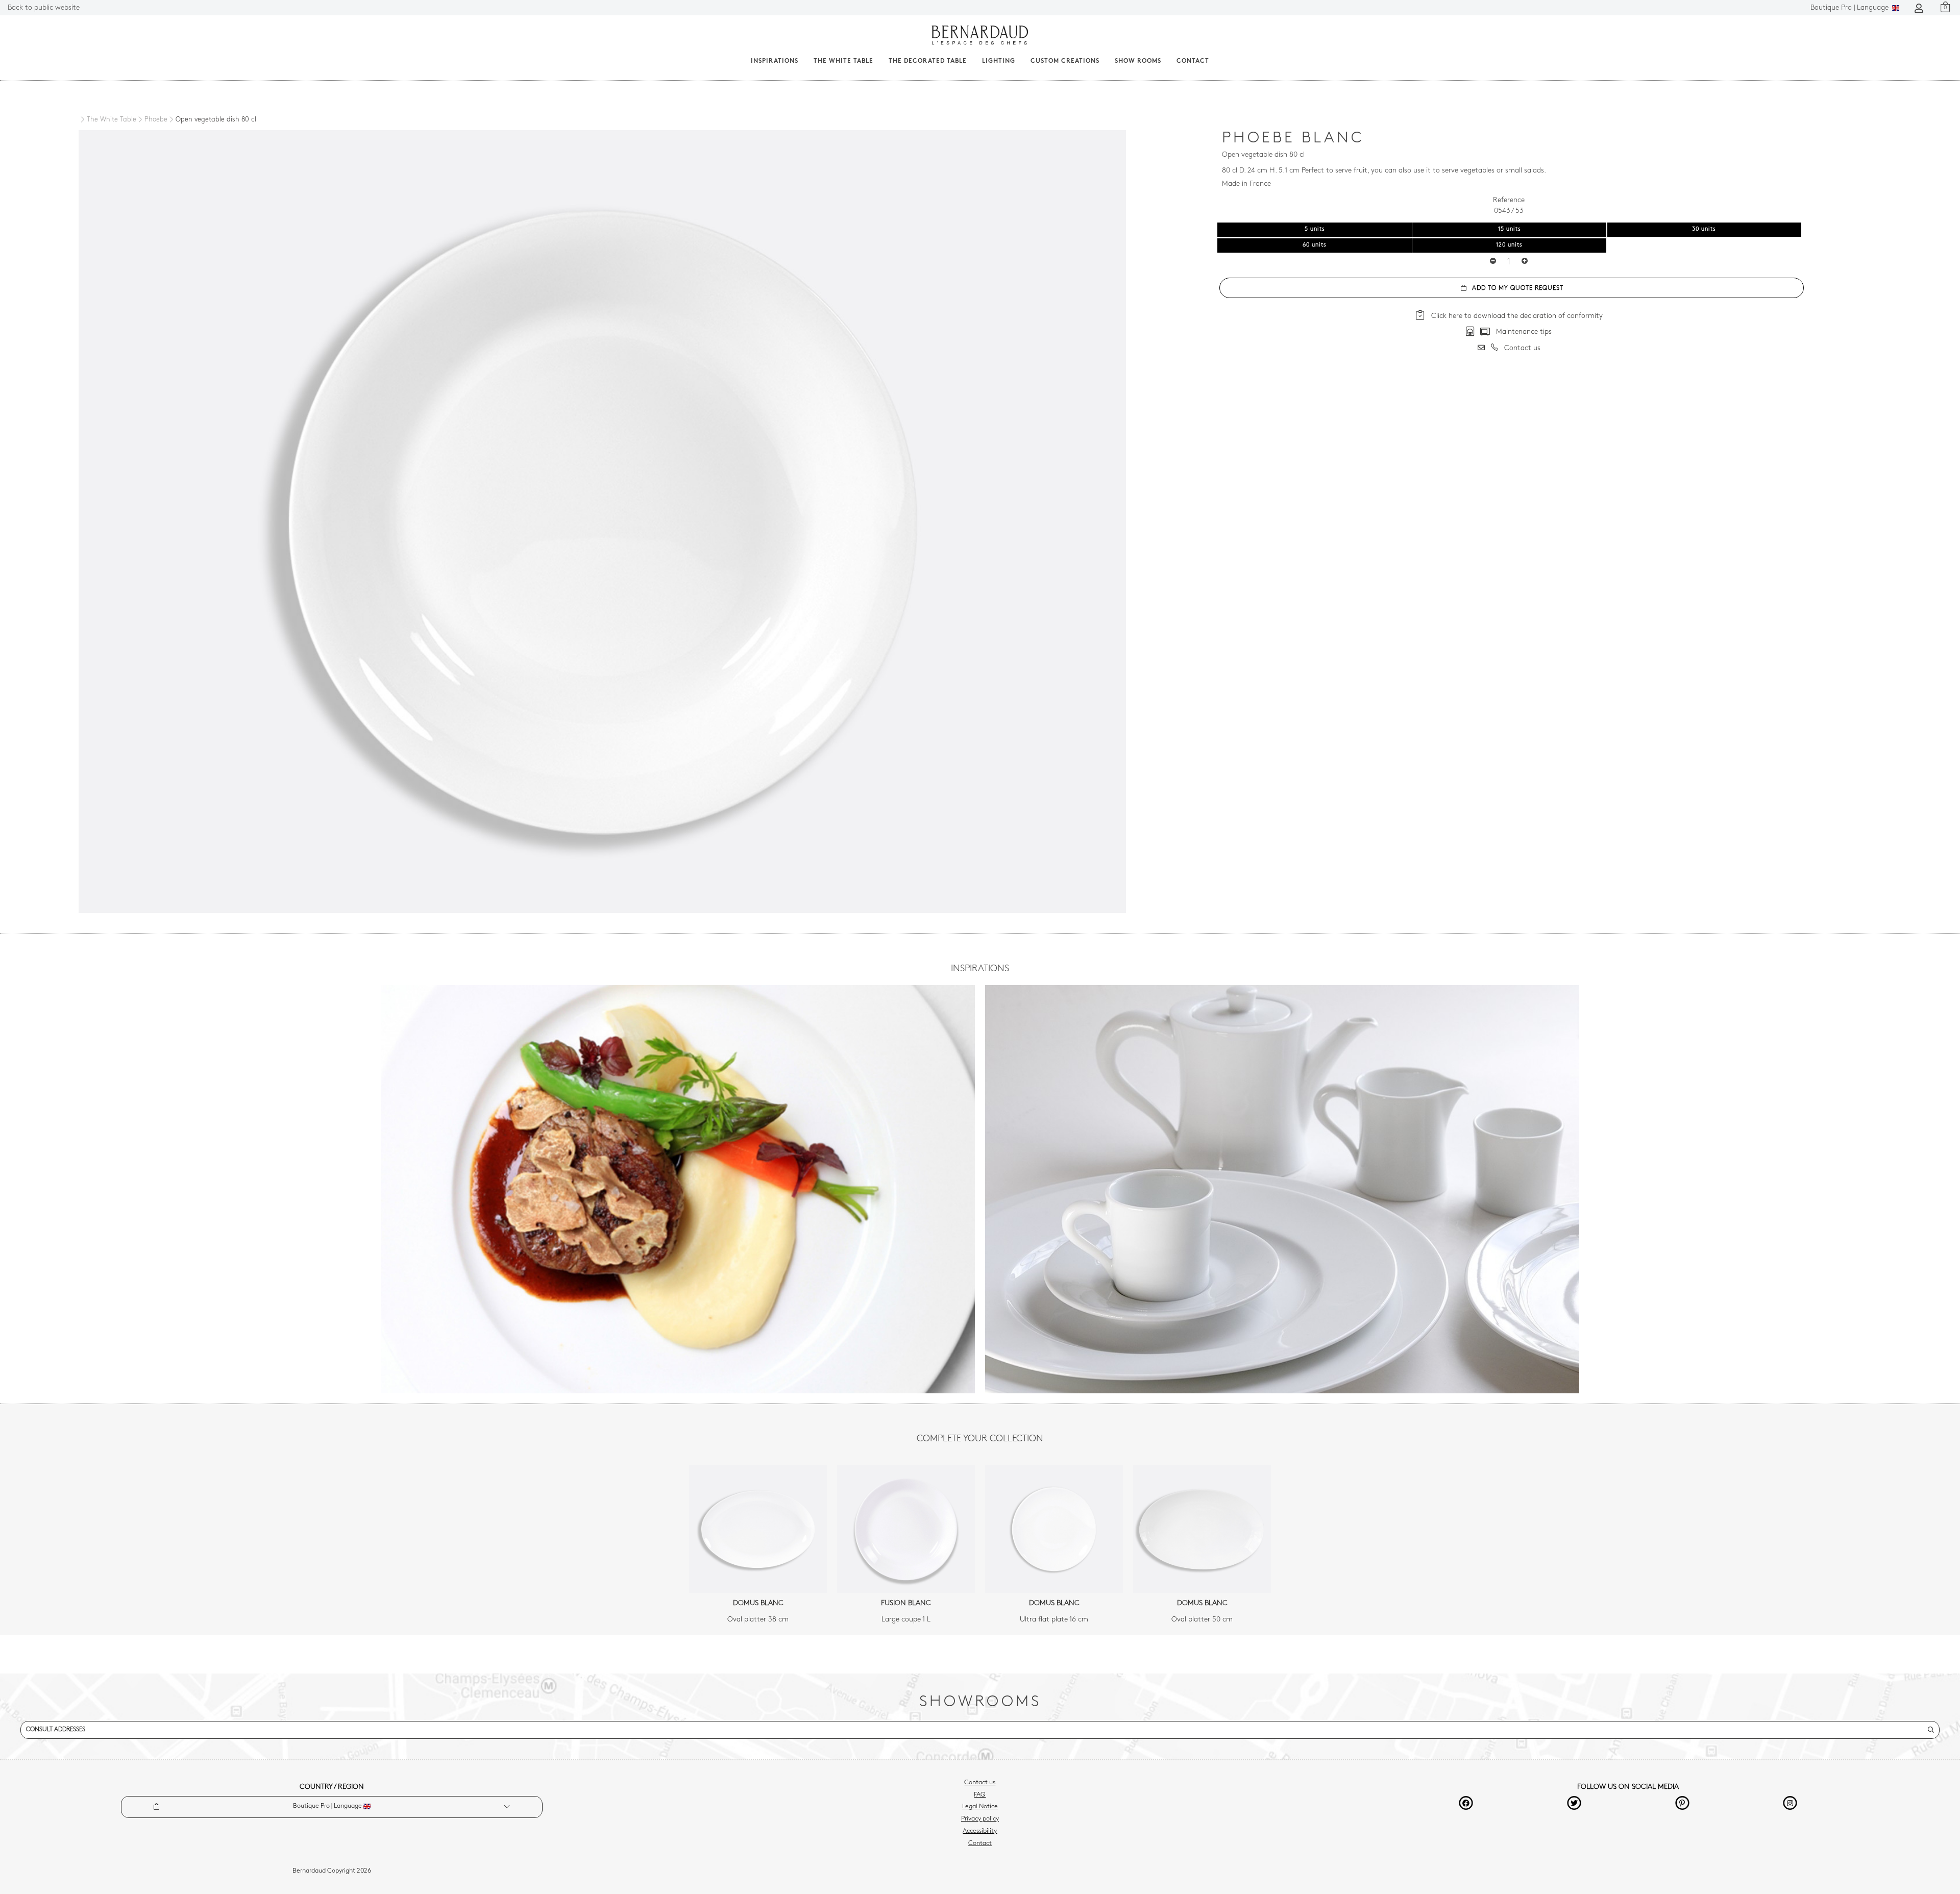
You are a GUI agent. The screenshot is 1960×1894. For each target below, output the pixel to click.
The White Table (843, 61)
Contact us (980, 1783)
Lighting (999, 61)
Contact (1193, 61)
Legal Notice (980, 1807)
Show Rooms (1138, 61)
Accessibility (980, 1831)
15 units (1510, 229)
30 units (1704, 229)
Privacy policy (980, 1819)
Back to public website (44, 8)
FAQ (980, 1795)
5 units (1315, 229)
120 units (1509, 245)
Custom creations (1065, 61)
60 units (1315, 245)
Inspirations (775, 61)
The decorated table (928, 61)
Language (1851, 8)
